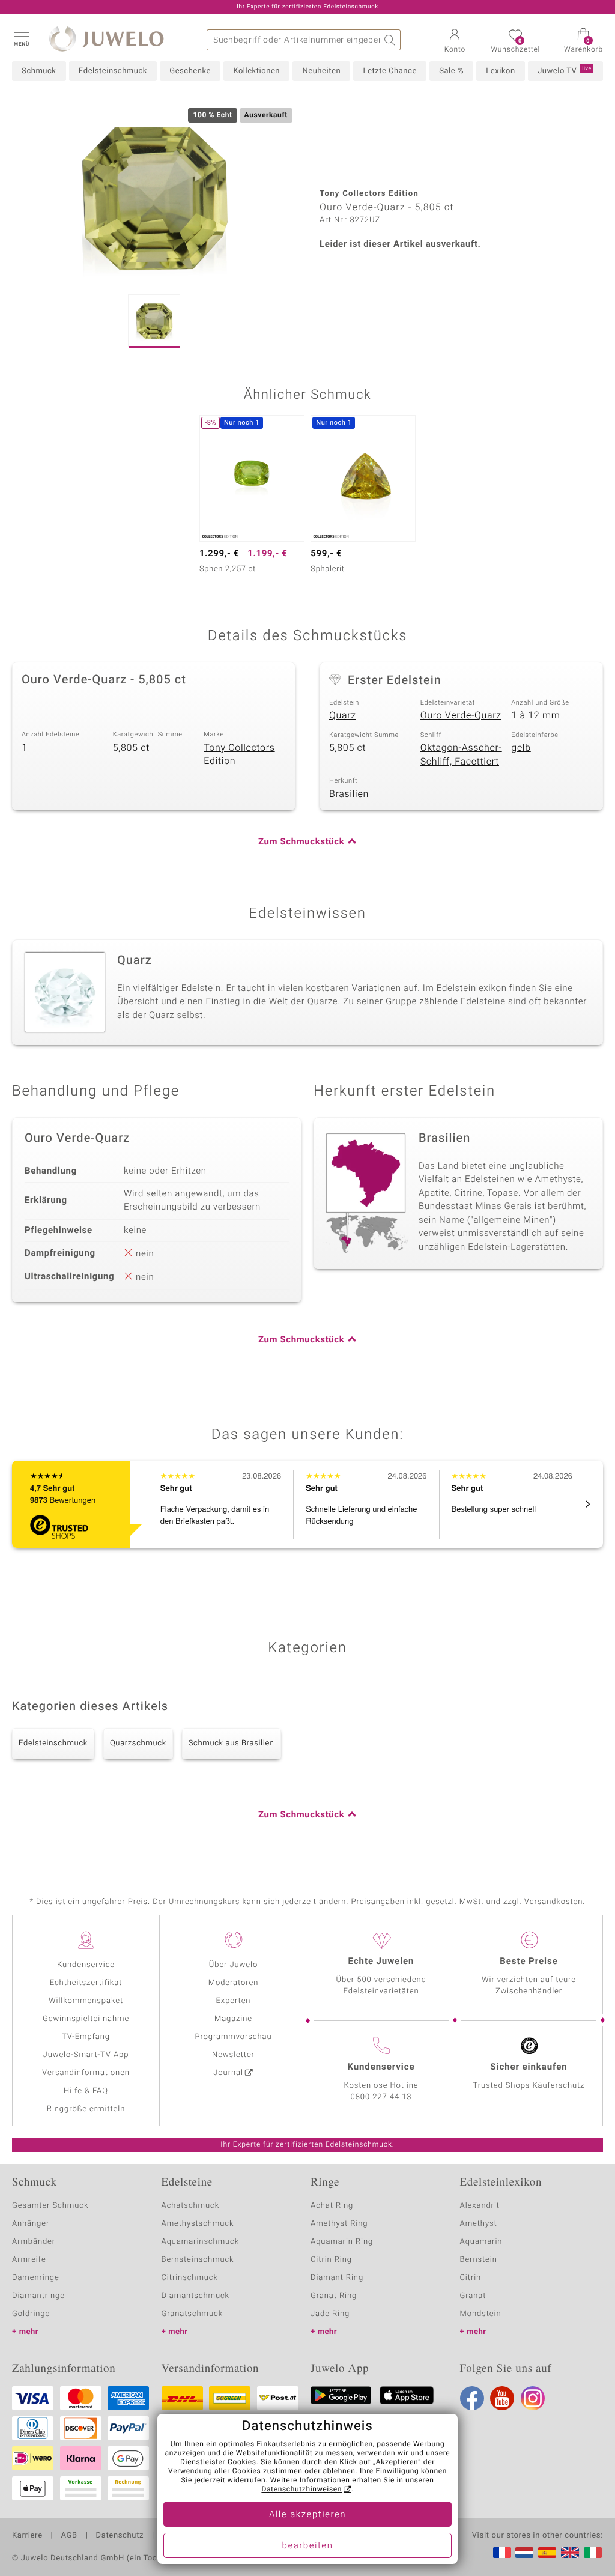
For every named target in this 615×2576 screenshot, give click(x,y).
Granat (473, 2296)
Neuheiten (321, 71)
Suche (390, 40)
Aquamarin (481, 2242)
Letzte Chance (389, 71)
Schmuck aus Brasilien (232, 1743)
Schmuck (39, 71)
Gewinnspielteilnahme (86, 2019)
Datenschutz (120, 2536)
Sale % (451, 71)
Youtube (502, 2398)
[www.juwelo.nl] (524, 2553)
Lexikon (500, 71)
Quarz (343, 715)
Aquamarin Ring (342, 2242)
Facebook (472, 2398)
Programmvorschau (233, 2037)
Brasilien (349, 794)
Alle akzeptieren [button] (307, 2515)
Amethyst (479, 2224)
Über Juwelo (233, 1965)
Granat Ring (334, 2296)
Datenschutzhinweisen (301, 2490)
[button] (21, 38)
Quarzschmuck (138, 1743)
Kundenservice (86, 1965)
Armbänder (34, 2242)
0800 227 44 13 (381, 2097)
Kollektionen (256, 71)
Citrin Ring (331, 2260)
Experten (234, 2001)
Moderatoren (234, 1983)
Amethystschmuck (198, 2224)
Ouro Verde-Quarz (461, 715)
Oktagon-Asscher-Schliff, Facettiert (461, 755)
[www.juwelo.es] (547, 2553)
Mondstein (481, 2314)
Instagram (533, 2398)
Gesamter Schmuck (50, 2206)
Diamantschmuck (195, 2296)
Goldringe (31, 2314)
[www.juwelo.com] (570, 2553)
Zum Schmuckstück (301, 842)
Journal (228, 2073)
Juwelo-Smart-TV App (86, 2055)
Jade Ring (330, 2314)
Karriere (27, 2536)
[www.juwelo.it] (593, 2553)
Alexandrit (480, 2206)
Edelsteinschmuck (113, 71)
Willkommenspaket (86, 2001)
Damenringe (36, 2278)
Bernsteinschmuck (198, 2260)
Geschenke (190, 71)
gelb (521, 748)
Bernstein (479, 2260)
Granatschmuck (192, 2314)
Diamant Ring (337, 2278)
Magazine (233, 2019)
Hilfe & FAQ (86, 2091)
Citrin (471, 2278)
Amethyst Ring (339, 2224)
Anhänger (31, 2224)
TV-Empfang (86, 2037)
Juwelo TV (565, 71)
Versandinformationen (86, 2073)
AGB (69, 2536)
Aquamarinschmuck (201, 2242)
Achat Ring (332, 2206)
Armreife (29, 2260)
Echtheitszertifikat (86, 1983)
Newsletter (233, 2055)
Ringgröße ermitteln (86, 2109)
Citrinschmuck (190, 2278)
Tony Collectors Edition (239, 755)
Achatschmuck (191, 2206)
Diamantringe (38, 2296)
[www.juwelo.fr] (502, 2553)
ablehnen (339, 2471)
